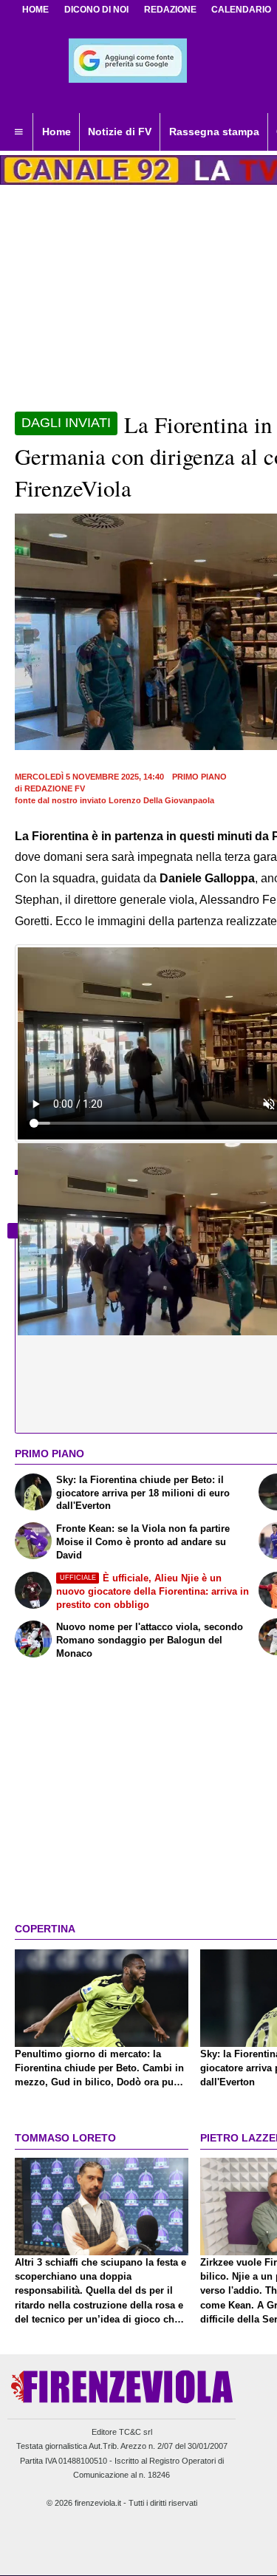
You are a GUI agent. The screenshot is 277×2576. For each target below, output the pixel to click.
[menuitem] (18, 132)
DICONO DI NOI (96, 10)
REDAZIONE (170, 10)
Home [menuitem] (57, 132)
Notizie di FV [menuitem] (120, 132)
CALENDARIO (241, 10)
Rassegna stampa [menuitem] (214, 132)
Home (35, 10)
